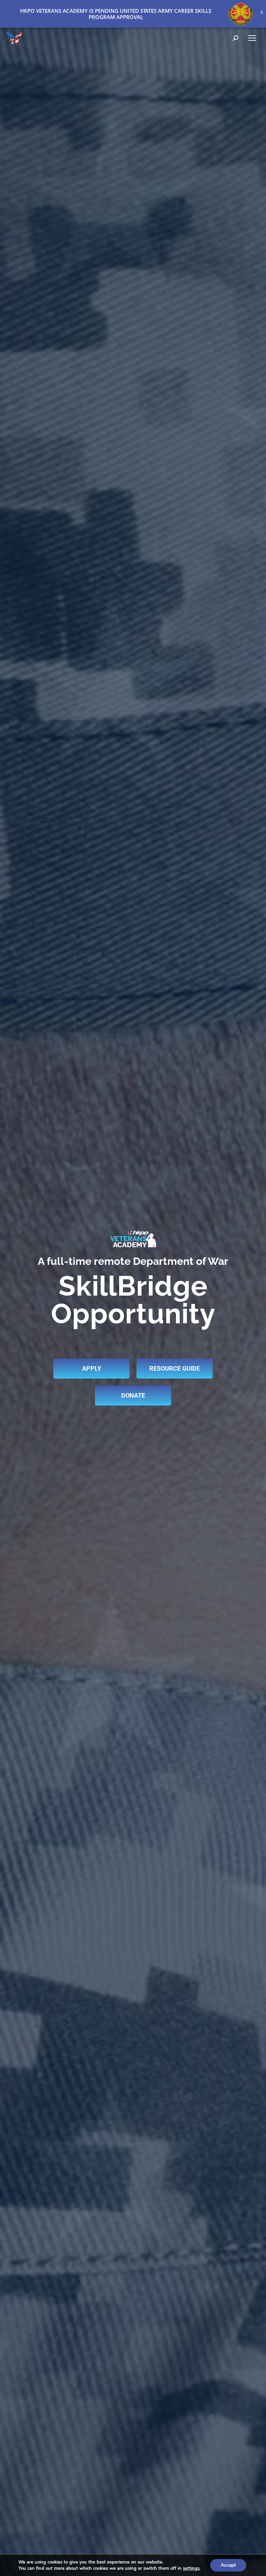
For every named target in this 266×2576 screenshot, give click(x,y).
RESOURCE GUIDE (175, 1368)
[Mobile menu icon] (252, 38)
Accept (228, 2565)
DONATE (133, 1395)
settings (191, 2568)
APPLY (92, 1368)
